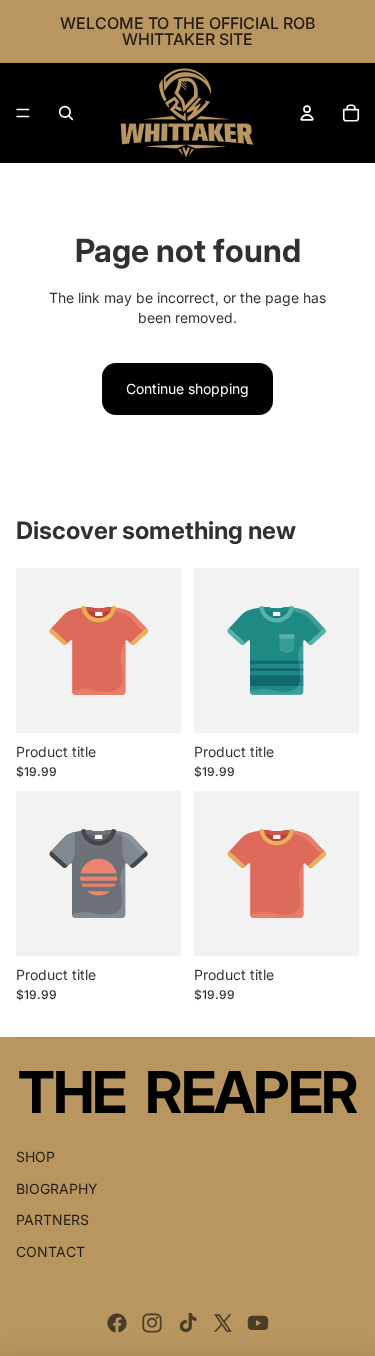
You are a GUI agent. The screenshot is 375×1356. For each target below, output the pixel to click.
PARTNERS (52, 1219)
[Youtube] (258, 1323)
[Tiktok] (188, 1323)
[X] (223, 1323)
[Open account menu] (307, 113)
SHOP (35, 1156)
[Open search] (66, 113)
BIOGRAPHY (57, 1188)
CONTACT (50, 1251)
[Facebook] (117, 1323)
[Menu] (23, 113)
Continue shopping (187, 388)
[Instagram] (152, 1323)
